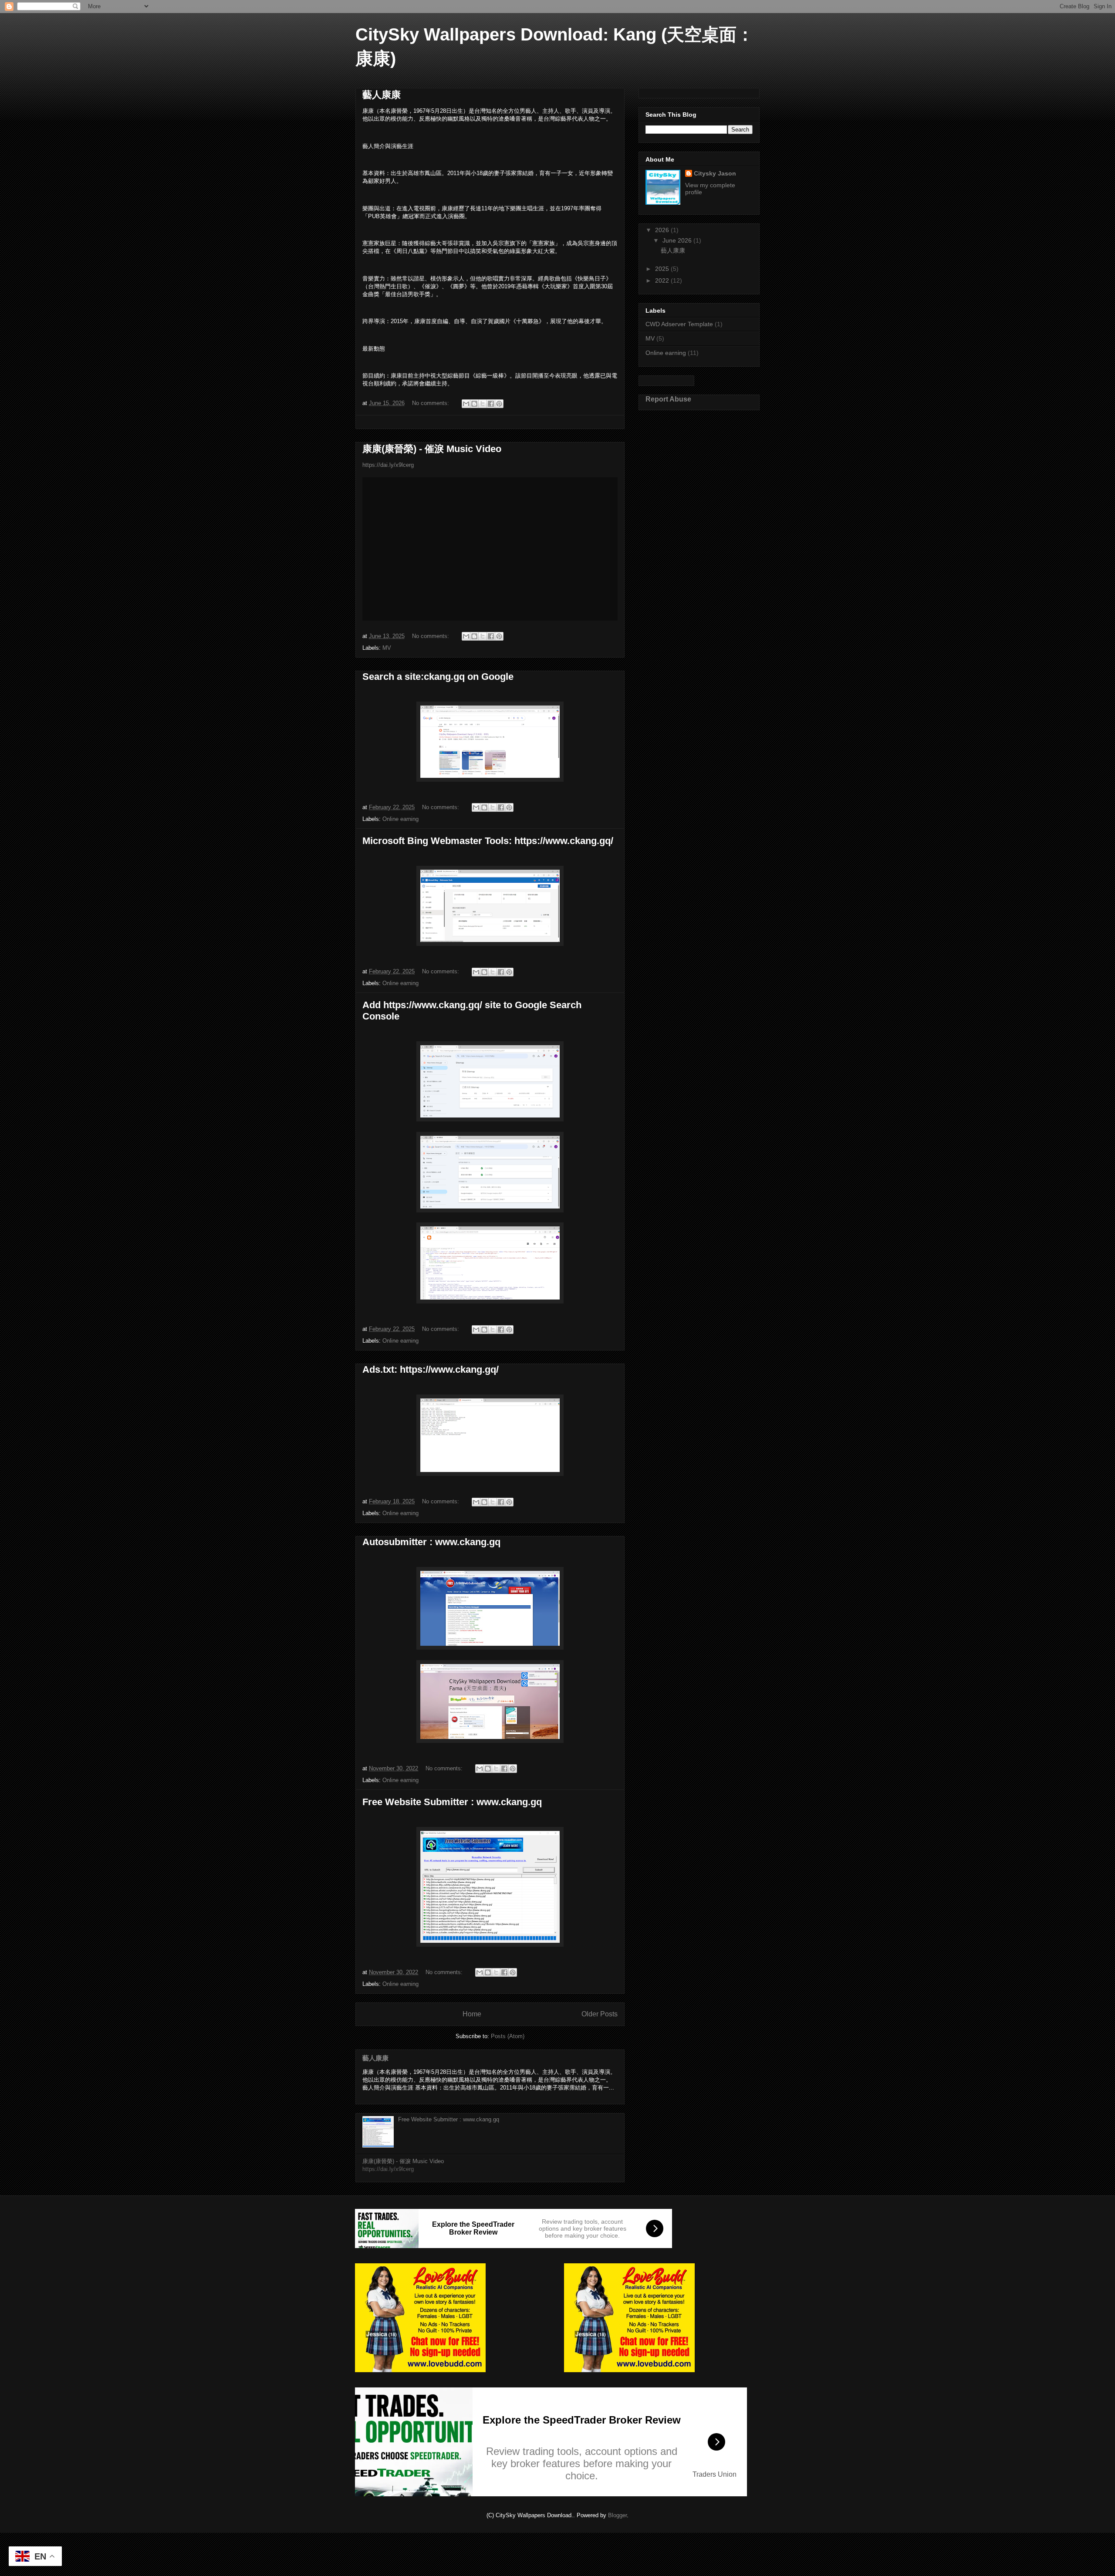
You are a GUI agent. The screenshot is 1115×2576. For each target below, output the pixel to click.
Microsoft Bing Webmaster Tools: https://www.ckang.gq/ (488, 841)
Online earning (400, 819)
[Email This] (466, 404)
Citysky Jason (715, 173)
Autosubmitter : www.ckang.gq (431, 1542)
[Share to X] (483, 404)
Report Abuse (668, 399)
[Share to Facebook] (491, 404)
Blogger (617, 2515)
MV (387, 648)
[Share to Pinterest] (499, 404)
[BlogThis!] (474, 404)
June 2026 (678, 240)
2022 (663, 280)
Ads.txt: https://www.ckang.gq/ (431, 1369)
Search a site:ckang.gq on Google (438, 677)
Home (472, 2014)
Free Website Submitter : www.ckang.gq (452, 1802)
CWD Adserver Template (679, 324)
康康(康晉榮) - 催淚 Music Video (432, 449)
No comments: (431, 403)
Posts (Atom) (508, 2036)
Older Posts (600, 2014)
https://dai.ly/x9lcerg (388, 465)
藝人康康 (382, 95)
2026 (663, 230)
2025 (663, 269)
